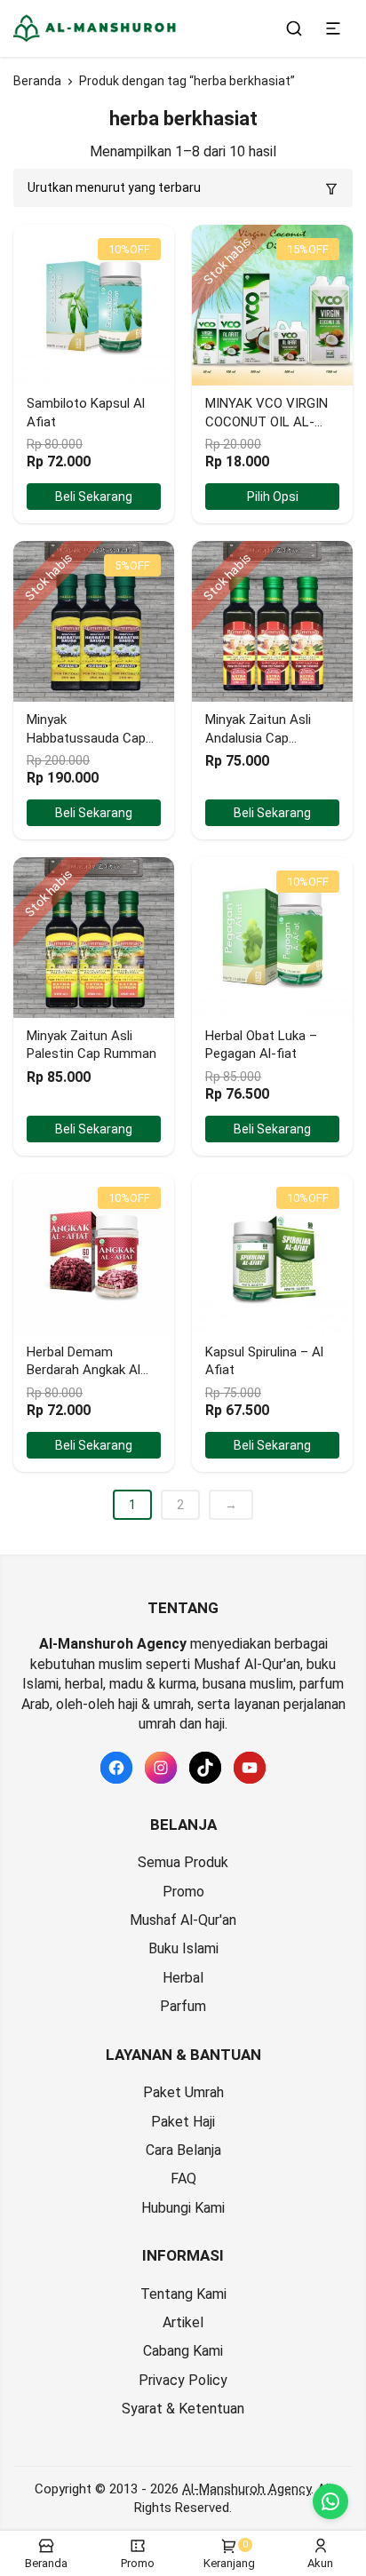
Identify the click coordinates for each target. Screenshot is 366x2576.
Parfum (183, 2006)
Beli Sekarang (94, 813)
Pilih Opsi (273, 497)
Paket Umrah (183, 2092)
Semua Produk (183, 1862)
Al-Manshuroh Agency (247, 2489)
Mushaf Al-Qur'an (183, 1920)
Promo (183, 1892)
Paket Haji (183, 2122)
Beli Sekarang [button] (94, 497)
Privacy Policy (183, 2380)
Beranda (37, 81)
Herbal (183, 1978)
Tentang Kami (183, 2294)
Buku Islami (183, 1948)
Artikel (183, 2322)
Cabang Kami (183, 2351)
